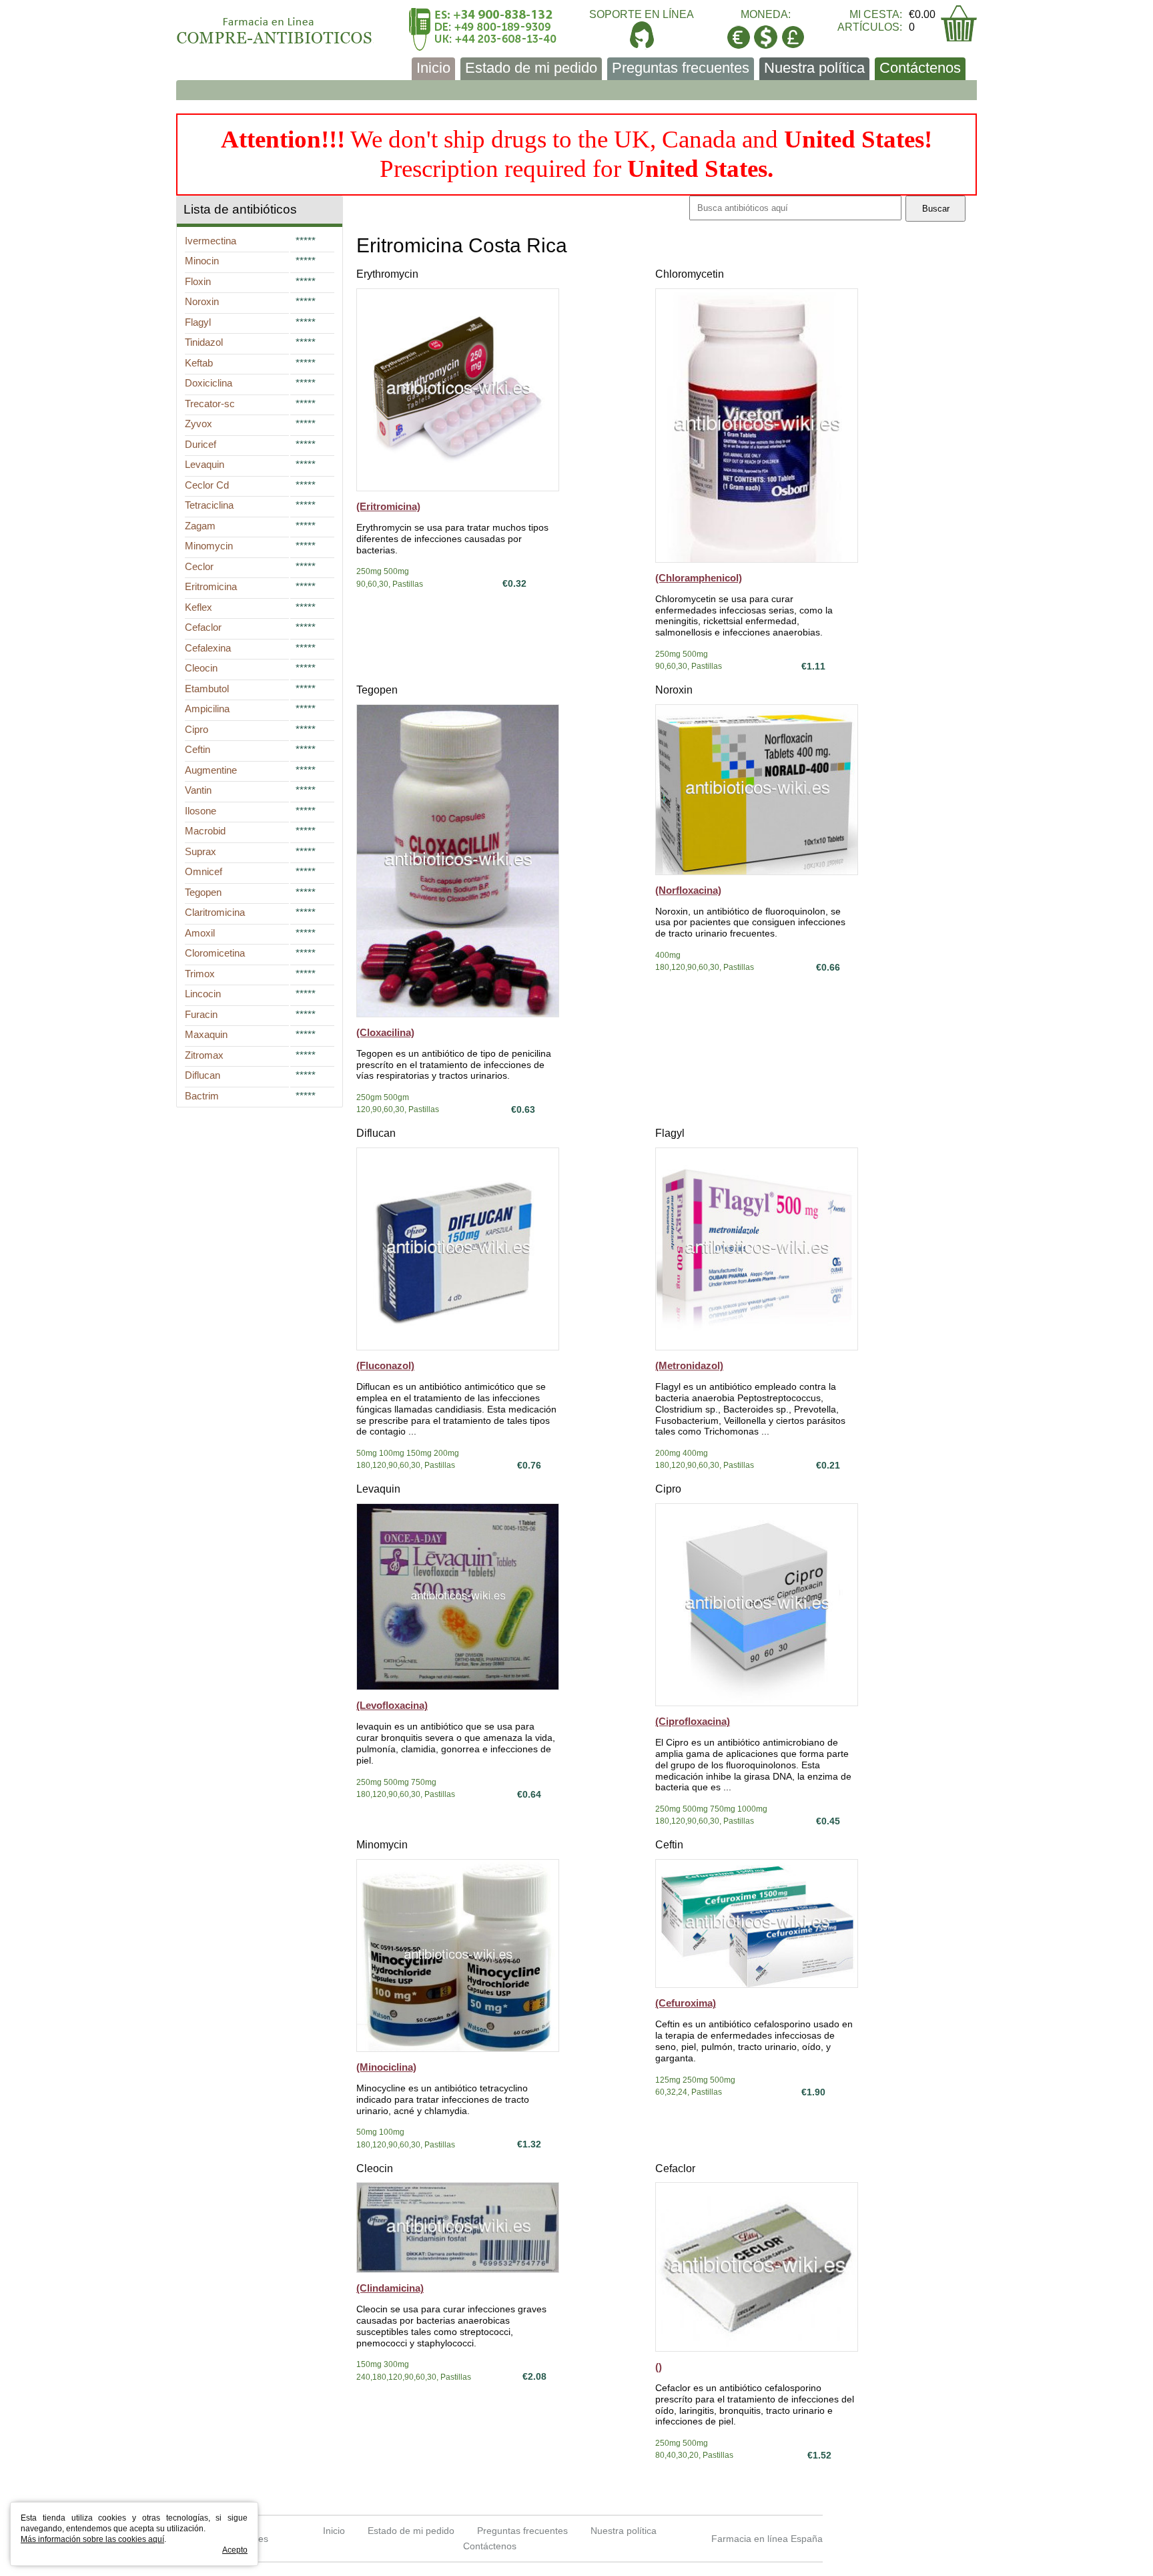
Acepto (235, 2550)
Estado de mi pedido (531, 68)
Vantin (198, 790)
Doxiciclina (209, 383)
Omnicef (204, 871)
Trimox (200, 974)
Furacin (201, 1014)
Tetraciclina (209, 505)
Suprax (201, 851)
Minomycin (382, 1845)
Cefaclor (675, 2168)
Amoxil (200, 933)
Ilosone (201, 811)
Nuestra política (814, 68)
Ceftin (669, 1845)
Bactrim (202, 1096)
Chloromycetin (690, 274)
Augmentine (211, 770)
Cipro (668, 1489)
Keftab (199, 363)
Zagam (200, 526)
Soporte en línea (642, 14)
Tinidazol (204, 342)
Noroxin (674, 690)
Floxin (198, 281)
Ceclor (199, 566)
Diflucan (376, 1133)
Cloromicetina (215, 953)
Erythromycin (387, 274)
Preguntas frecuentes (681, 68)
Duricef (201, 444)
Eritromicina (211, 586)
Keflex (199, 607)
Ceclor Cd (207, 485)
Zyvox (199, 424)
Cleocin (375, 2168)
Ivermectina (211, 241)
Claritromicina (215, 912)
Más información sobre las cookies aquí (92, 2539)
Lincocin (203, 994)
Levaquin (378, 1489)
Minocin (202, 261)
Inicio (433, 68)
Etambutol (207, 689)
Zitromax (204, 1055)
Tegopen (377, 690)
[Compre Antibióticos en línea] (275, 26)
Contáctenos (920, 68)
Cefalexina (208, 648)
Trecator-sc (210, 404)
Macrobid (205, 831)
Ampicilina (207, 709)
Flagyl (670, 1133)
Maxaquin (206, 1034)
